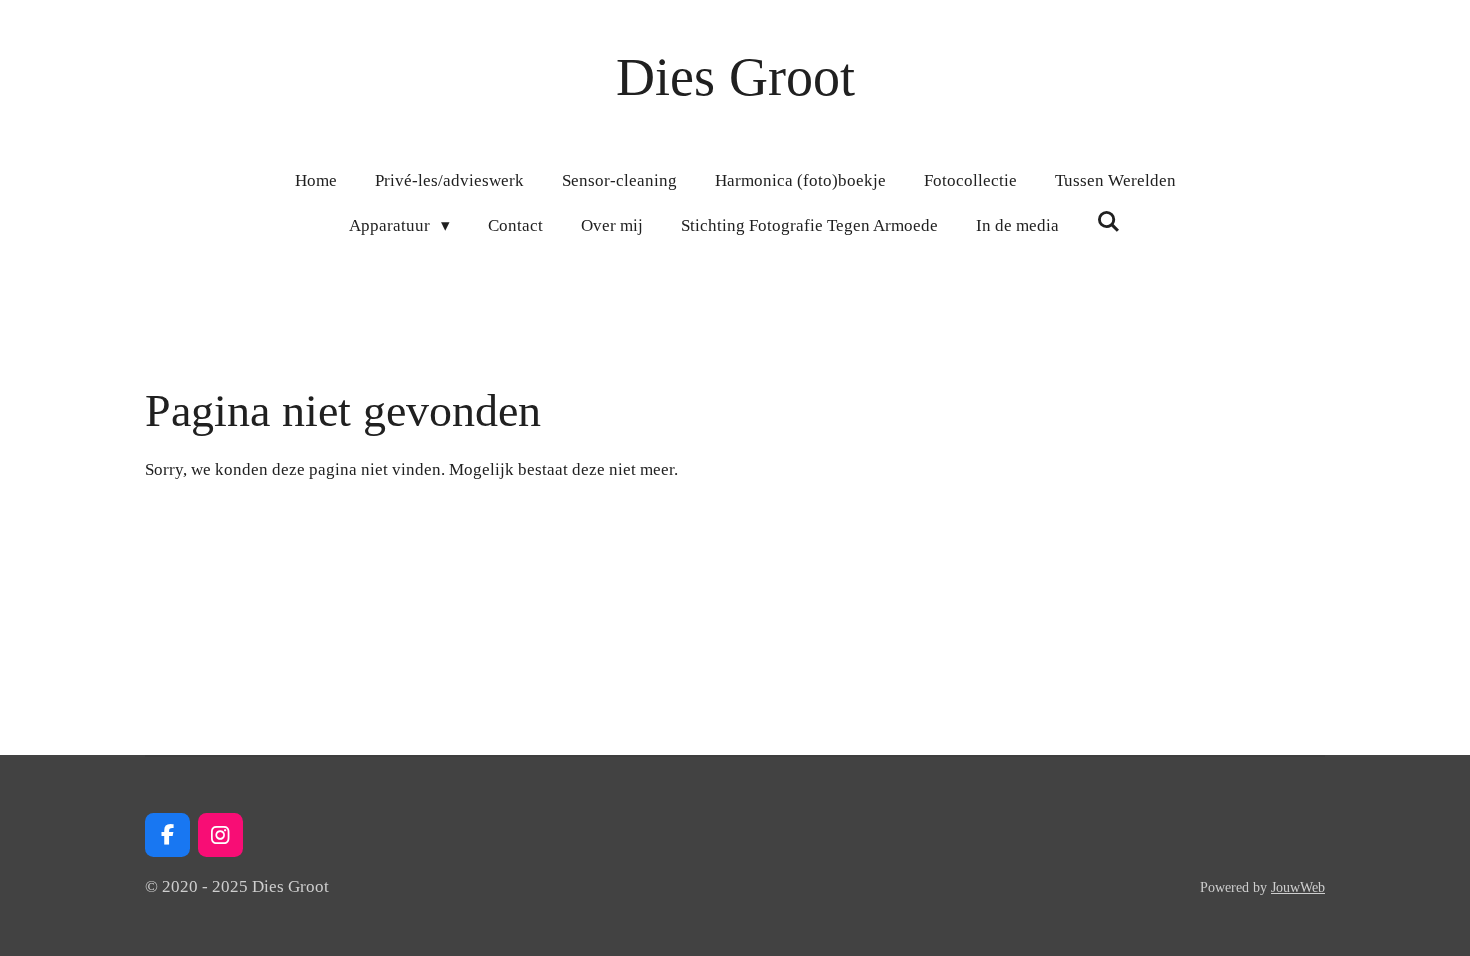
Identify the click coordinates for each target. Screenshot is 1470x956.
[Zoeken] (1109, 223)
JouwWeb (1298, 887)
